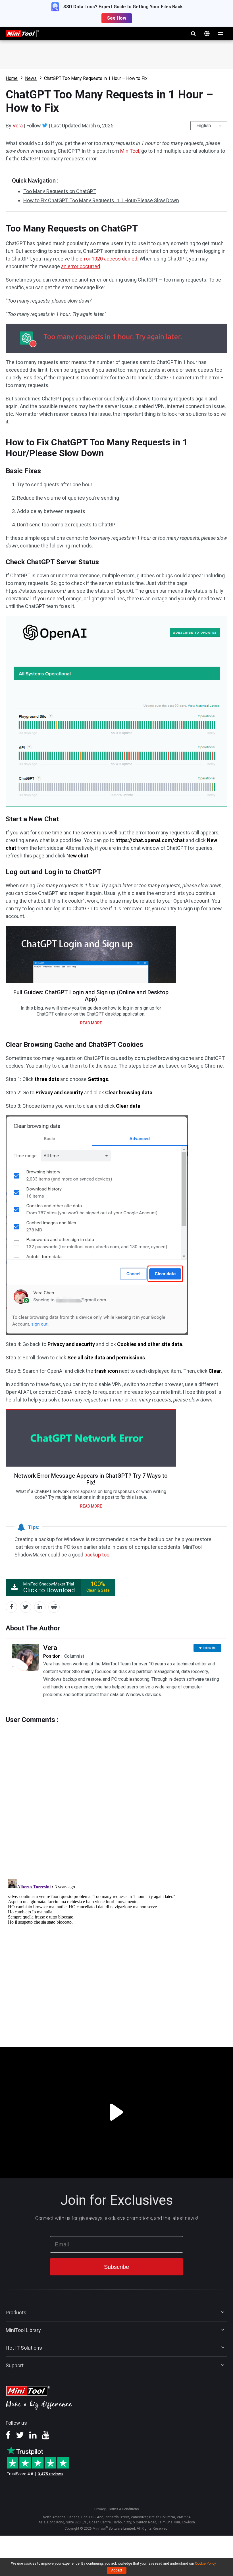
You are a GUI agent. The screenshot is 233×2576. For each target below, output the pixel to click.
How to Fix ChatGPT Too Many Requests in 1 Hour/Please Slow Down (101, 200)
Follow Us (209, 1648)
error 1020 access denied (108, 259)
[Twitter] (45, 125)
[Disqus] (116, 1795)
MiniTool (130, 151)
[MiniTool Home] (22, 33)
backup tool (97, 1555)
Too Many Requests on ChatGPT (60, 191)
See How (117, 18)
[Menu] (220, 34)
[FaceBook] (8, 2437)
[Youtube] (46, 2437)
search (193, 34)
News (31, 78)
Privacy (100, 2509)
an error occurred (81, 266)
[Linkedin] (33, 2437)
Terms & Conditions (124, 2509)
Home (12, 78)
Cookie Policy (205, 2563)
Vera (18, 126)
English (204, 126)
